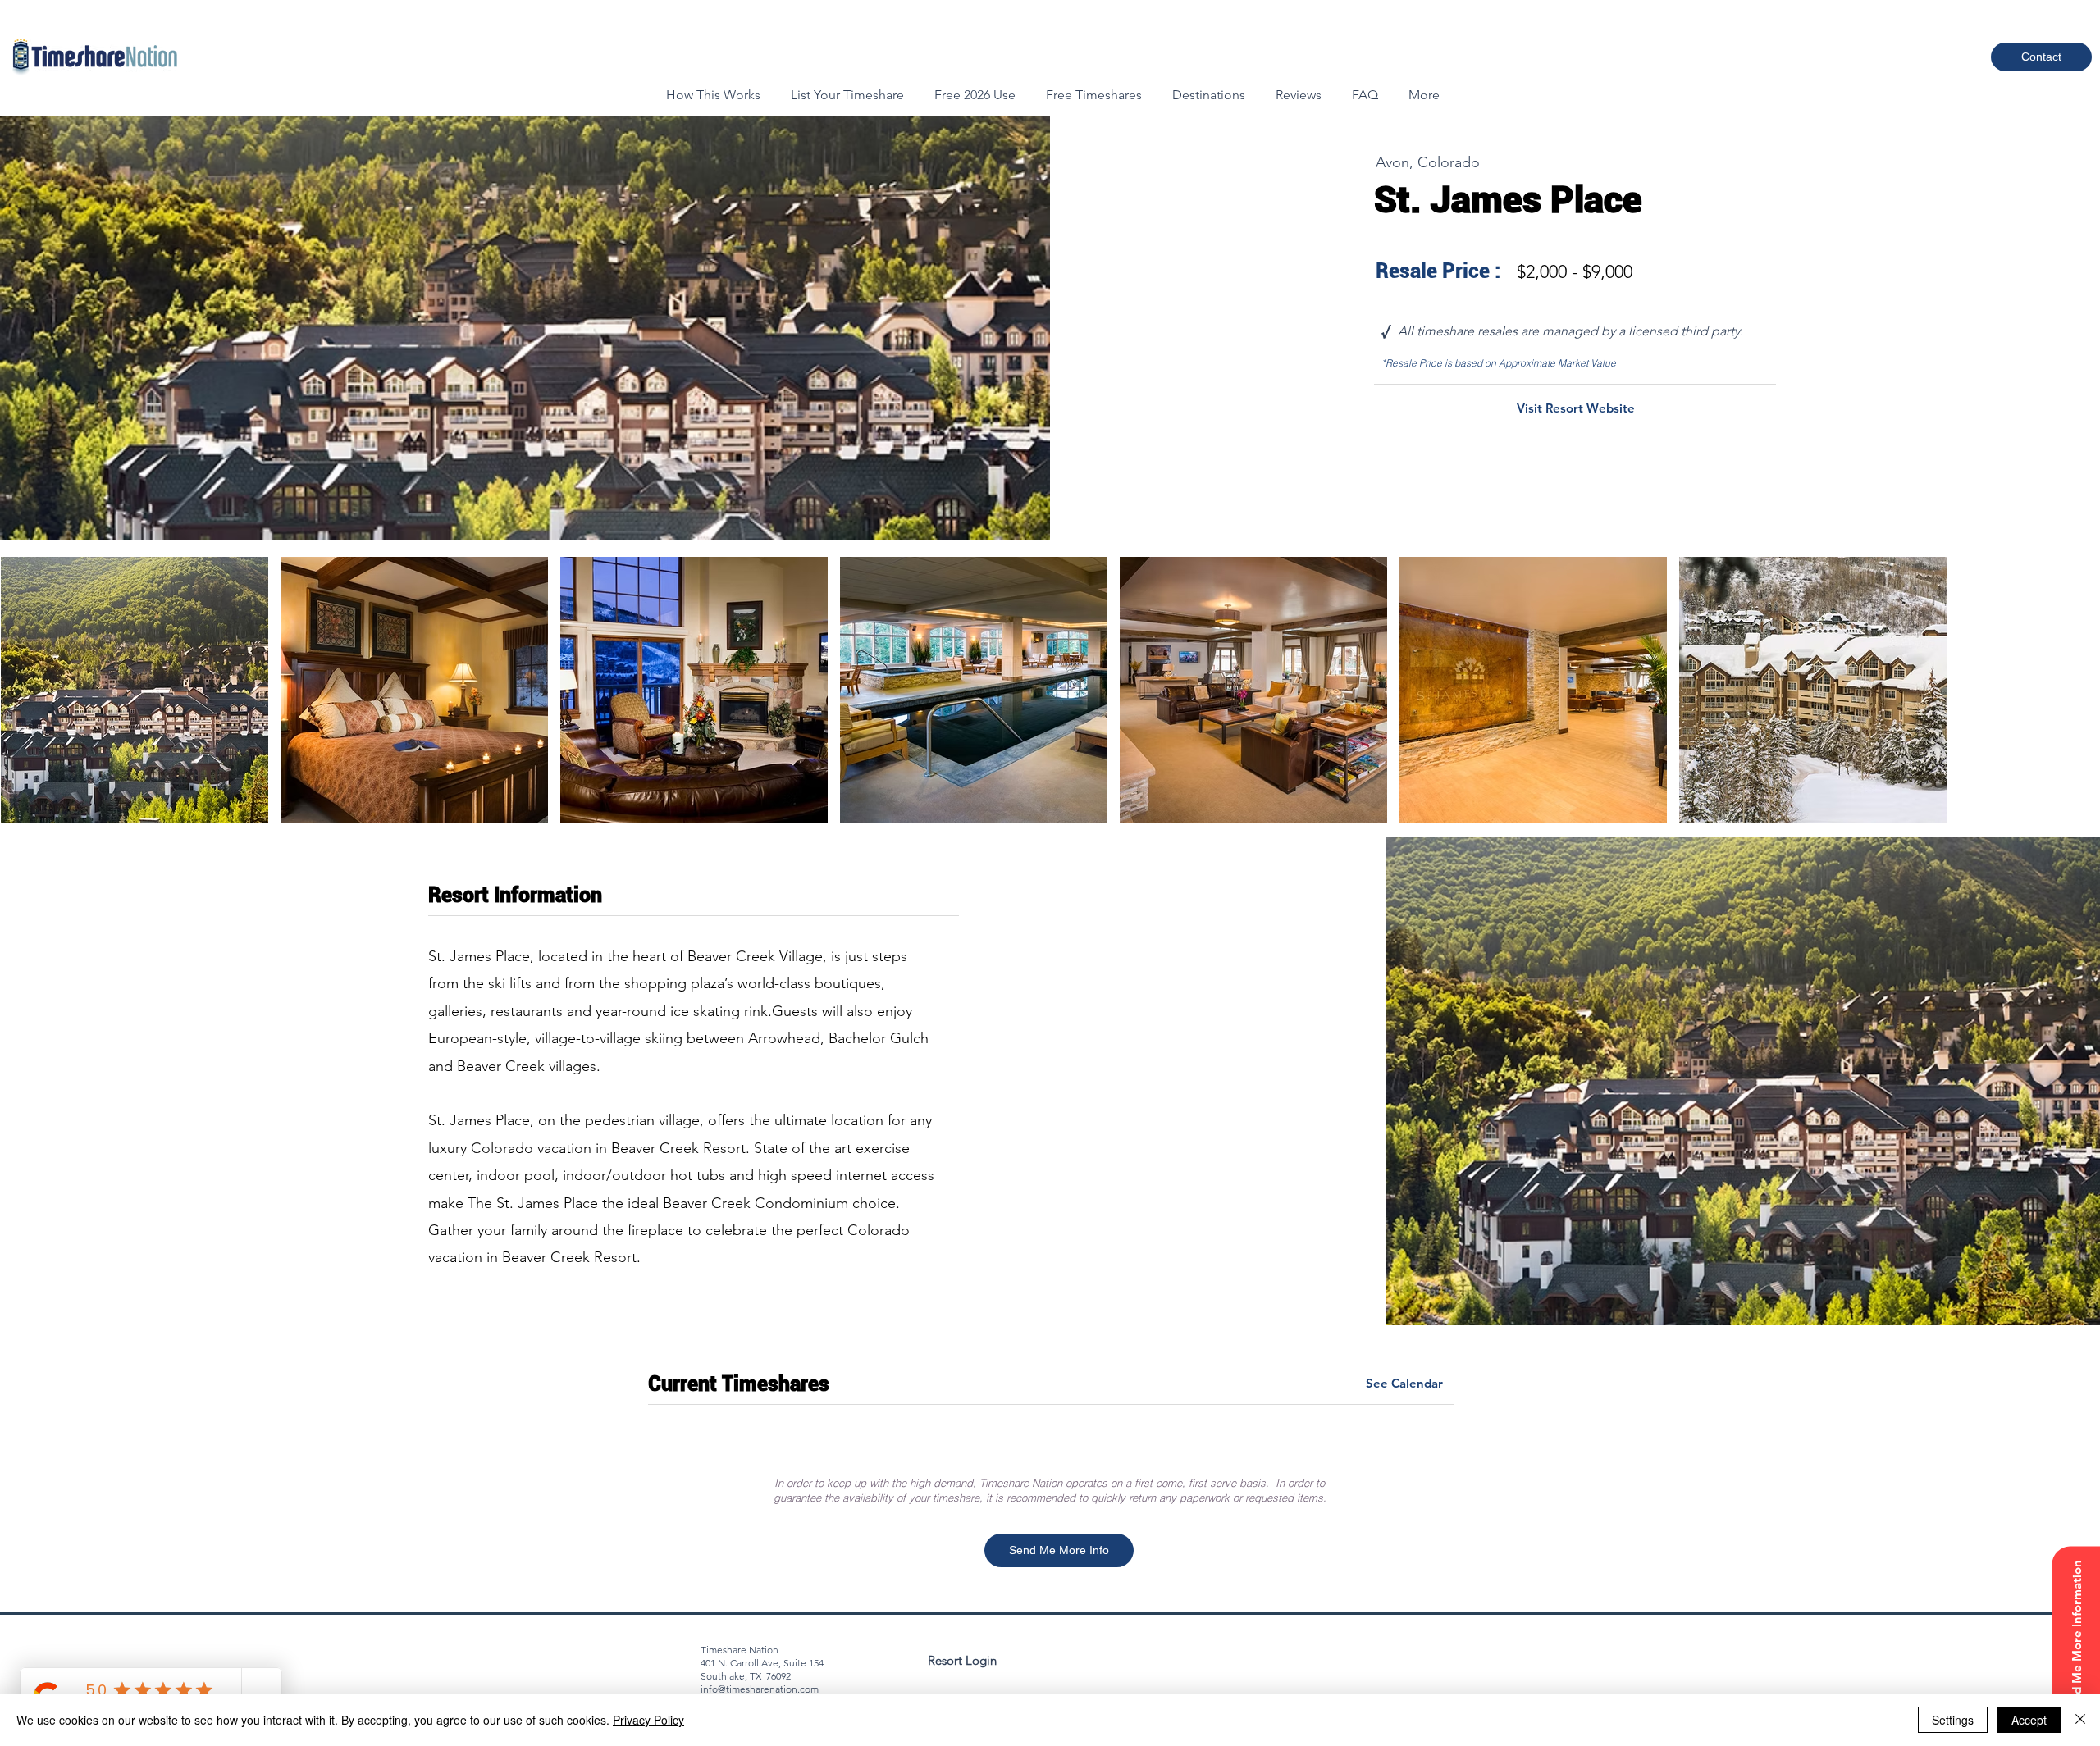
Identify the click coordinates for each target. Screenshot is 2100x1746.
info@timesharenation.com (760, 1689)
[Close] (2080, 1720)
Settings (1953, 1720)
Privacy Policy (648, 1720)
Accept (2029, 1720)
